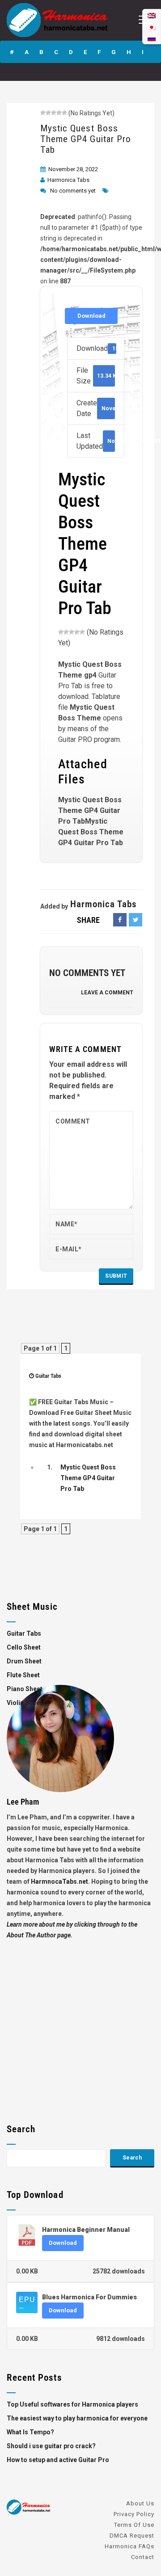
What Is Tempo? (30, 2432)
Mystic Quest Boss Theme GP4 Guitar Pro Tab (86, 139)
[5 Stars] (64, 113)
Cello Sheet (24, 1647)
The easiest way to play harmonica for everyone (77, 2418)
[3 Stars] (54, 113)
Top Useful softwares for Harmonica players (72, 2404)
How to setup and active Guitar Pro (58, 2460)
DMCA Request (132, 2536)
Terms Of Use (134, 2525)
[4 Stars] (59, 113)
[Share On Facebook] (120, 920)
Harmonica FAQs (129, 2546)
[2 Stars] (48, 113)
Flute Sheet (23, 1675)
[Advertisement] (80, 2021)
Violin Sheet (24, 1703)
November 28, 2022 (73, 169)
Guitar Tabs (48, 1376)
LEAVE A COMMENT (107, 993)
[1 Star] (43, 113)
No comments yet (73, 191)
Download (91, 316)
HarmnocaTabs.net (59, 1881)
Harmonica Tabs (68, 180)
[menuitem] (152, 38)
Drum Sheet (24, 1661)
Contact (143, 2557)
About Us (140, 2503)
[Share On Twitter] (136, 920)
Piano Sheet (25, 1689)
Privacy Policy (134, 2514)
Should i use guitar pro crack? (51, 2446)
